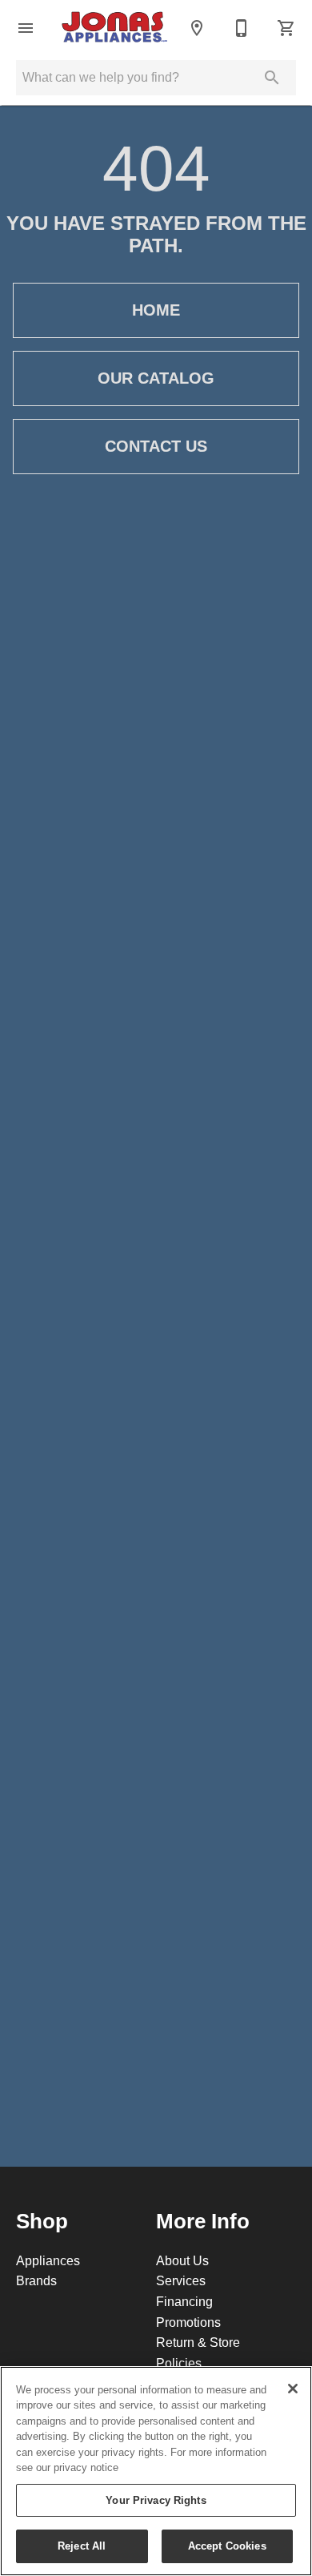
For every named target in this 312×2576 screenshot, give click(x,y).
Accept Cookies (227, 2546)
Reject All (82, 2546)
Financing (184, 2301)
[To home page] (114, 28)
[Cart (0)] (286, 28)
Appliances (48, 2260)
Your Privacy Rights (156, 2500)
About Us (182, 2260)
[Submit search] (272, 78)
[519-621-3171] (242, 28)
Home (156, 310)
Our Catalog (156, 378)
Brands (36, 2280)
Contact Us (156, 446)
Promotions (188, 2322)
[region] (156, 2471)
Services (181, 2280)
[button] (26, 28)
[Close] (293, 2389)
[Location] (197, 28)
